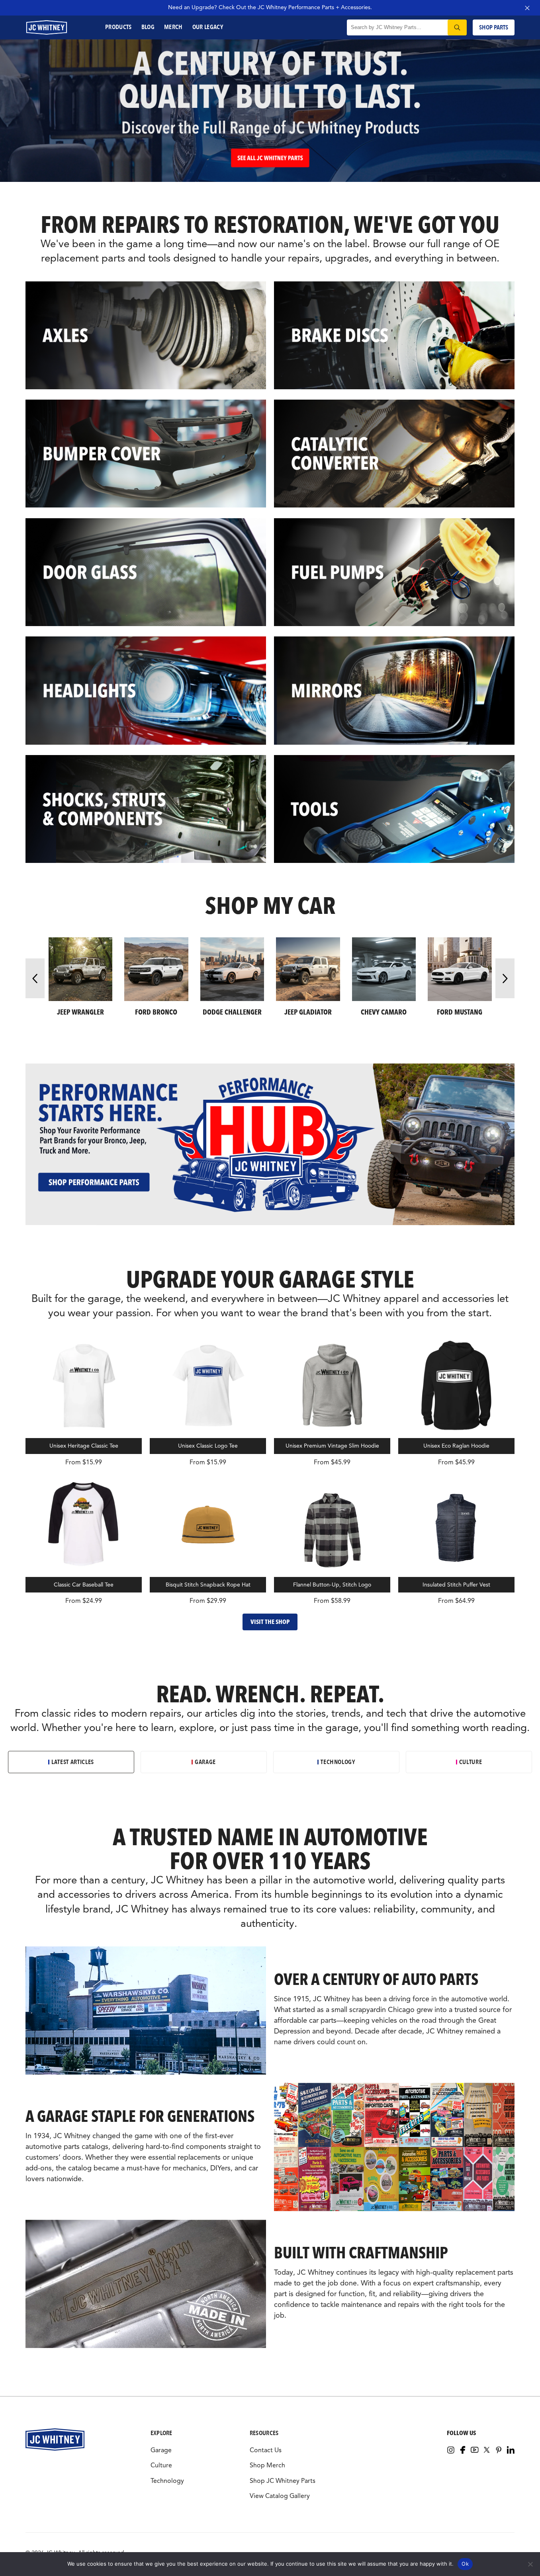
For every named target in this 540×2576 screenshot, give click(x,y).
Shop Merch (267, 2465)
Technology (167, 2481)
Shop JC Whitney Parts (283, 2481)
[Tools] (394, 810)
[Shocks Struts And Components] (146, 810)
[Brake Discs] (394, 337)
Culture (161, 2465)
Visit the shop (270, 1622)
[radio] (71, 1762)
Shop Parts (494, 27)
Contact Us (266, 2450)
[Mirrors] (394, 692)
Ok (465, 2564)
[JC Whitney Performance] (270, 180)
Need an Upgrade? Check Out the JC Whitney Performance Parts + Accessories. (270, 7)
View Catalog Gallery (280, 2496)
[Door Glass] (146, 574)
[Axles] (146, 337)
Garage (161, 2450)
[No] (530, 2564)
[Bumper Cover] (146, 455)
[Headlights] (146, 692)
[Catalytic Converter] (394, 455)
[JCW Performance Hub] (270, 1223)
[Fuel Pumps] (394, 574)
